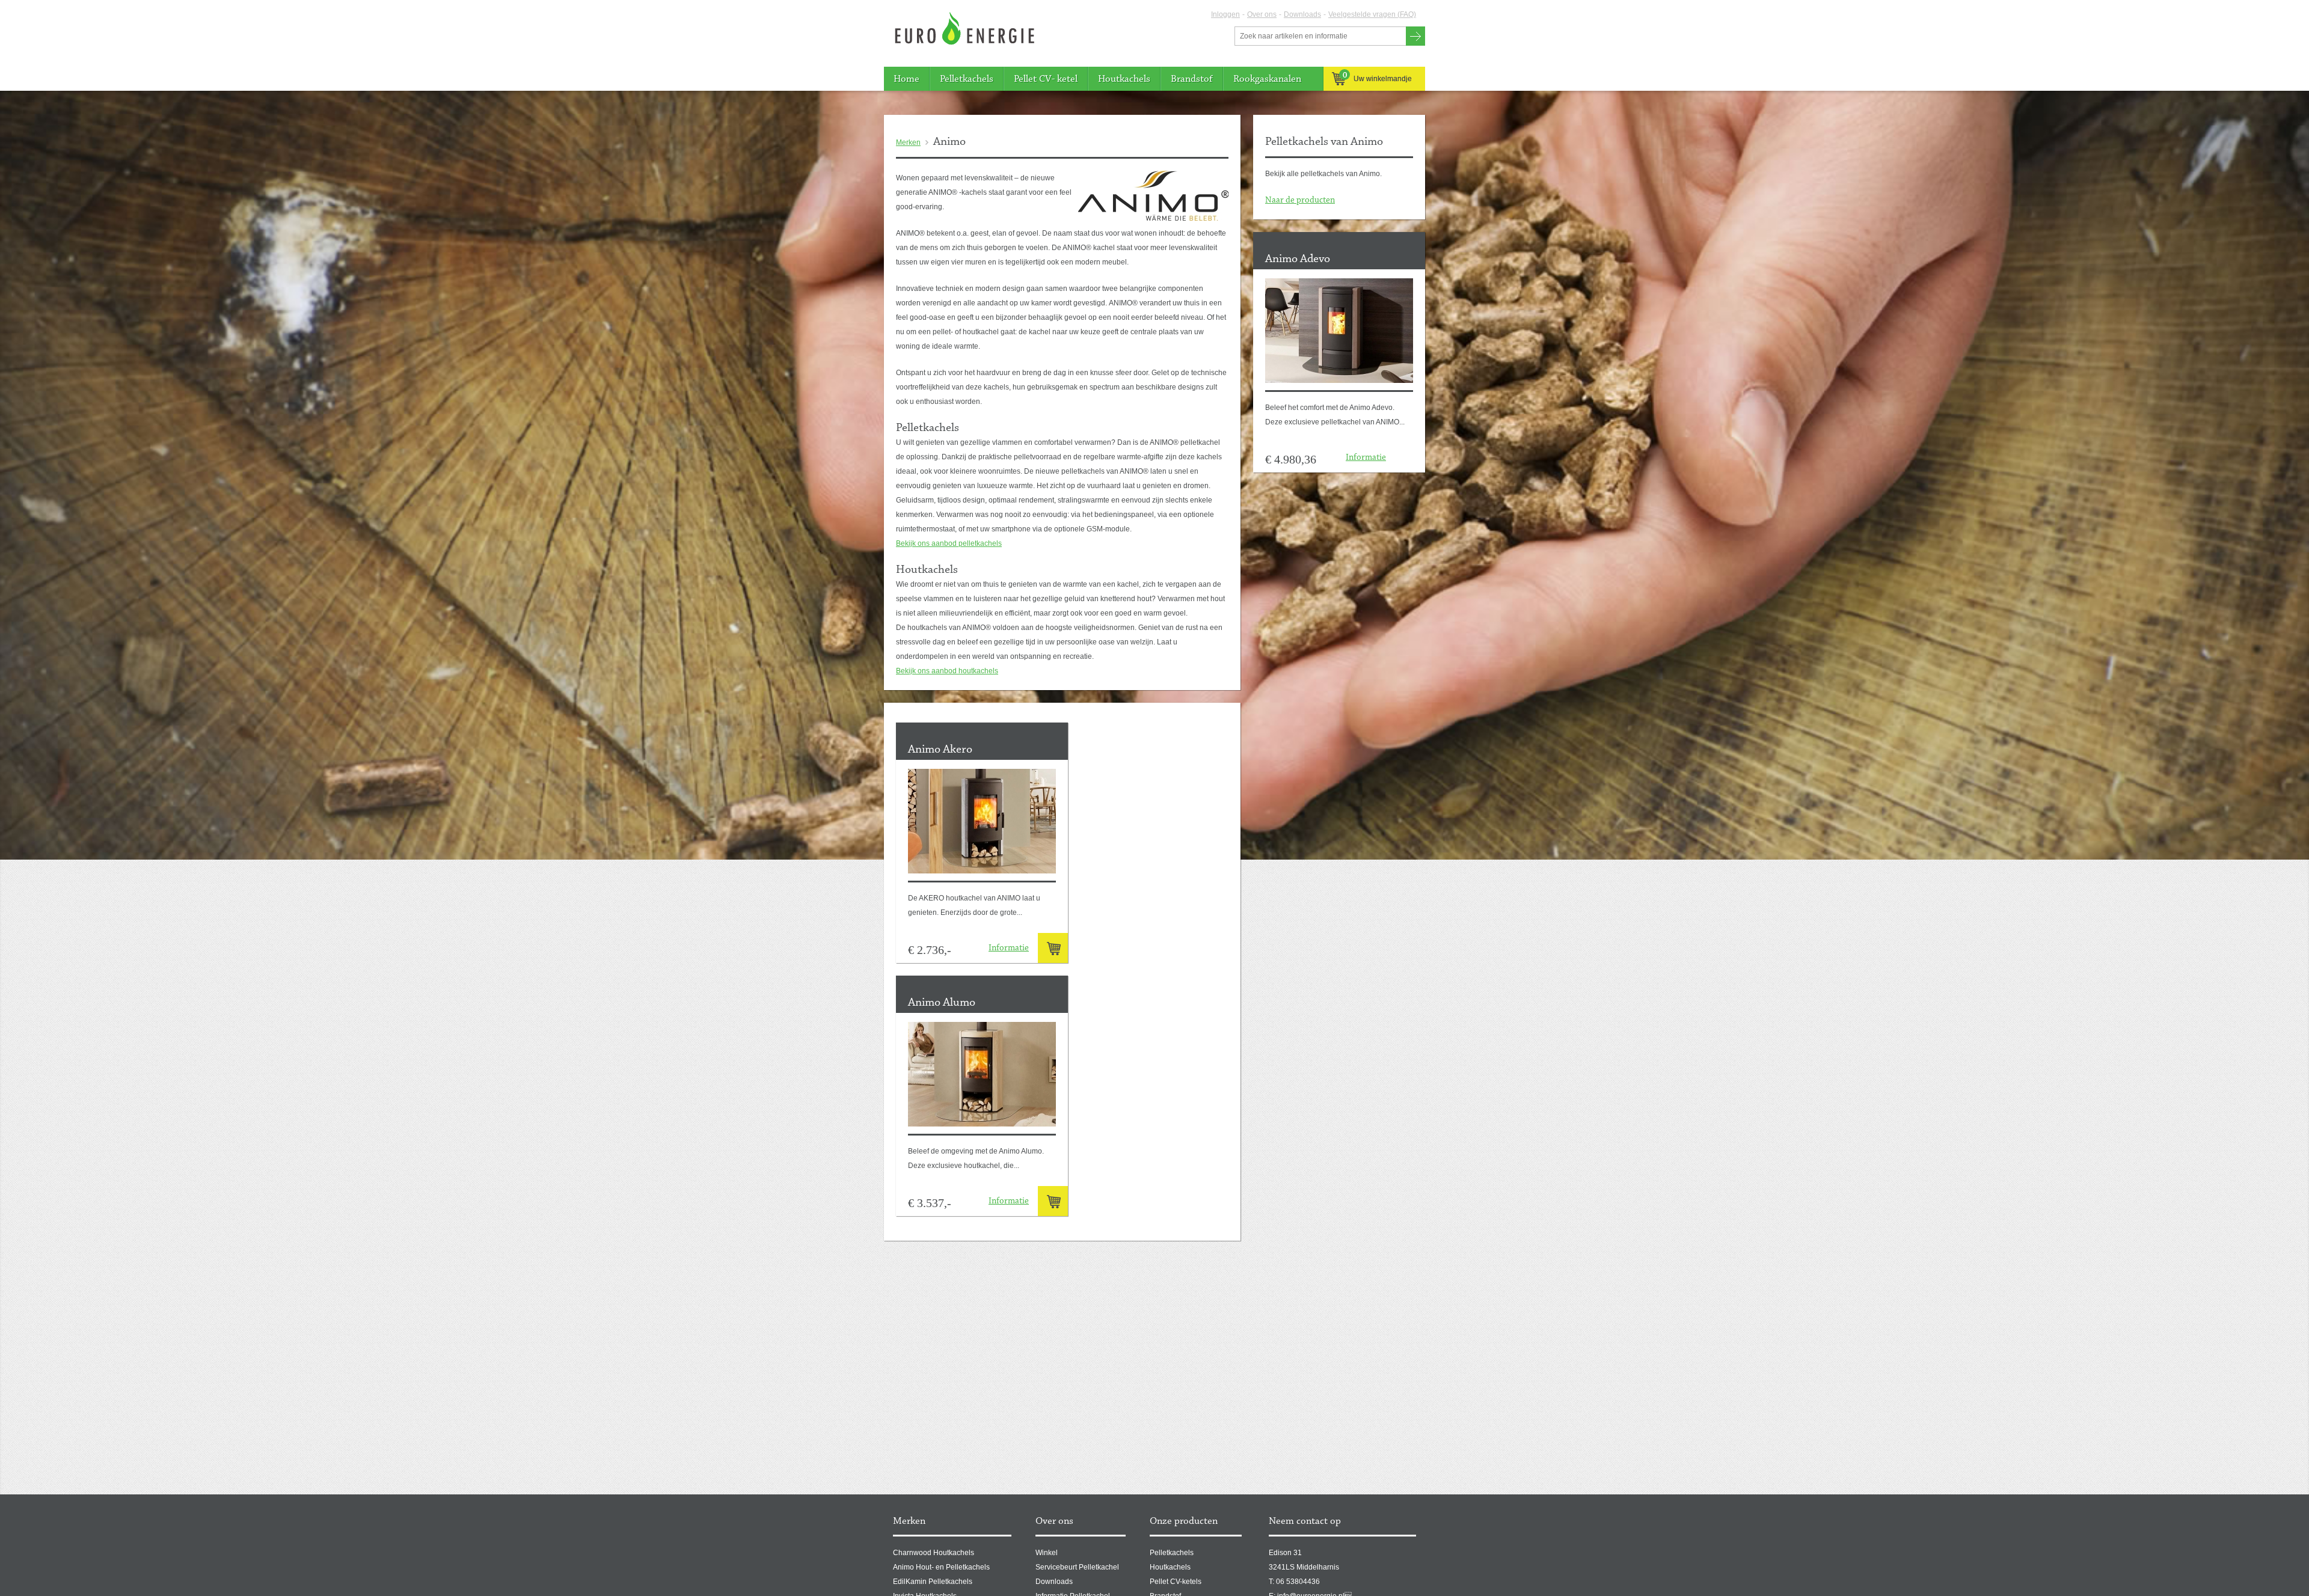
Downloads (1302, 14)
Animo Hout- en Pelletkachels (941, 1567)
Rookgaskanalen (1267, 79)
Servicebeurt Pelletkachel (1077, 1567)
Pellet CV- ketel (1046, 79)
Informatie (1366, 458)
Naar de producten (1300, 200)
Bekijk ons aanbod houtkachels (947, 671)
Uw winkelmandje (1378, 77)
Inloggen (1225, 14)
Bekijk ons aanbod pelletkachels (949, 543)
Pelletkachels (967, 79)
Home (906, 79)
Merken (908, 142)
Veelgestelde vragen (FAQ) (1372, 14)
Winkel (1047, 1553)
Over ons (1262, 14)
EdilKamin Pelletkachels (933, 1582)
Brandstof (1192, 79)
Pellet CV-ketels (1176, 1582)
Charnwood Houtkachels (934, 1553)
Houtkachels (1124, 79)
